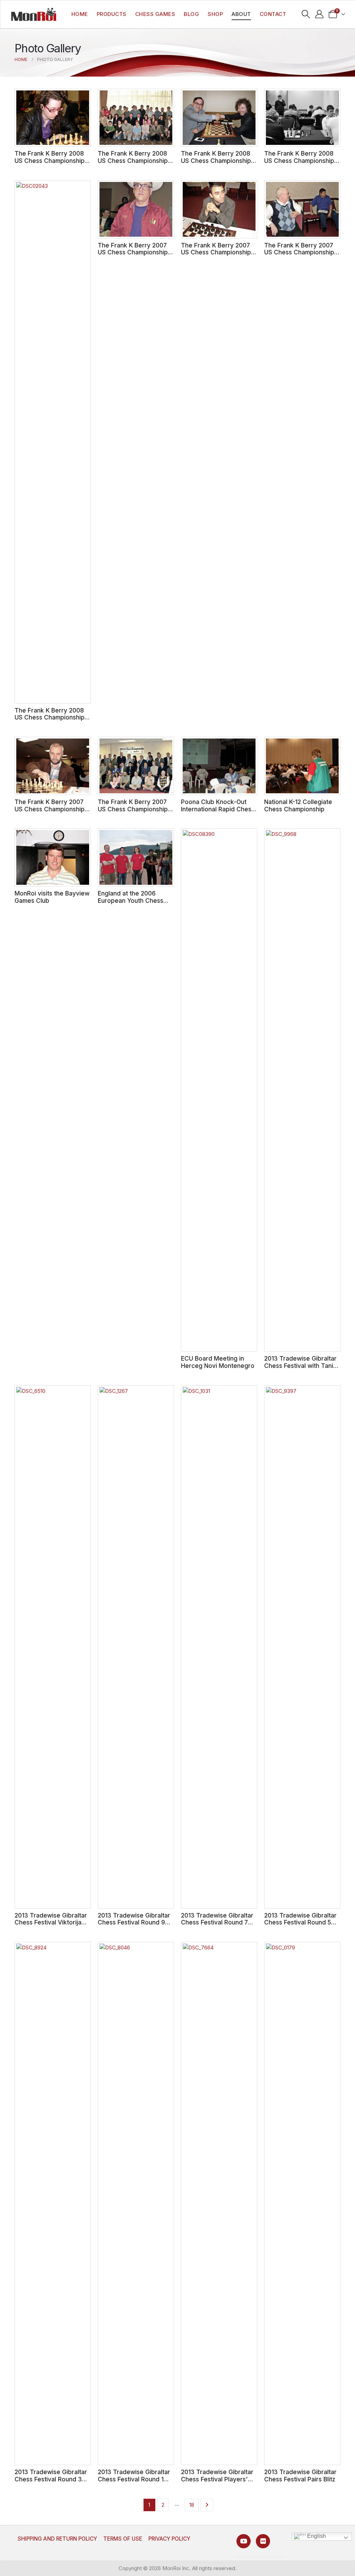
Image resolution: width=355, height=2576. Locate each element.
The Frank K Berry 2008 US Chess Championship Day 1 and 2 (50, 717)
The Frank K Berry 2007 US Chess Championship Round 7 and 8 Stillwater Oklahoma (216, 256)
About (241, 14)
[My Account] (319, 14)
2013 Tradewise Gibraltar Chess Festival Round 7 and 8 (217, 1922)
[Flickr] (263, 2541)
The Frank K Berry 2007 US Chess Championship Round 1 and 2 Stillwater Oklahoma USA (133, 813)
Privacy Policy (169, 2539)
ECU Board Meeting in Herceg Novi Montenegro (218, 1362)
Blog (191, 14)
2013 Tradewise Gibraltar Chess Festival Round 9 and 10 (134, 1922)
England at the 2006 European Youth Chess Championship (131, 900)
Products (112, 14)
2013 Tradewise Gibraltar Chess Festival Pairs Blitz (300, 2475)
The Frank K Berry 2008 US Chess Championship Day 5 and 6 (216, 160)
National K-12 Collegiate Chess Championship (298, 805)
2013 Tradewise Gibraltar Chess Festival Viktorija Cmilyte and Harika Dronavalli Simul (51, 1926)
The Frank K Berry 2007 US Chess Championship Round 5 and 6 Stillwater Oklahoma (299, 256)
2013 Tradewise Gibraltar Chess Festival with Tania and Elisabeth (300, 1365)
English (316, 2536)
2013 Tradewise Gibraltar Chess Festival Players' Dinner (217, 2479)
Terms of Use (123, 2539)
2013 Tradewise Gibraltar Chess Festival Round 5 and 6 (300, 1922)
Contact (273, 14)
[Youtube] (244, 2541)
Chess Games (155, 14)
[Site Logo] (34, 14)
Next (207, 2505)
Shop (215, 14)
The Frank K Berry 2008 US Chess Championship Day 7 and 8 (133, 160)
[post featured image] (53, 118)
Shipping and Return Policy (57, 2539)
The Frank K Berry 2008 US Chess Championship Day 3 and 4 (299, 160)
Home (80, 14)
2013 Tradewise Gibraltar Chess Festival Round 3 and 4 (51, 2479)
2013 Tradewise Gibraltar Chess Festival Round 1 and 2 (134, 2479)
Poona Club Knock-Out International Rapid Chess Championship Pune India (218, 809)
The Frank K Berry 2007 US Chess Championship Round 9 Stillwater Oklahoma (133, 256)
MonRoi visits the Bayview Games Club (52, 897)
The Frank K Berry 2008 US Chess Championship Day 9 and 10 (50, 160)
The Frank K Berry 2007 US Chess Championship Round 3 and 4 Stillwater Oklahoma (50, 813)
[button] (306, 14)
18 (192, 2505)
